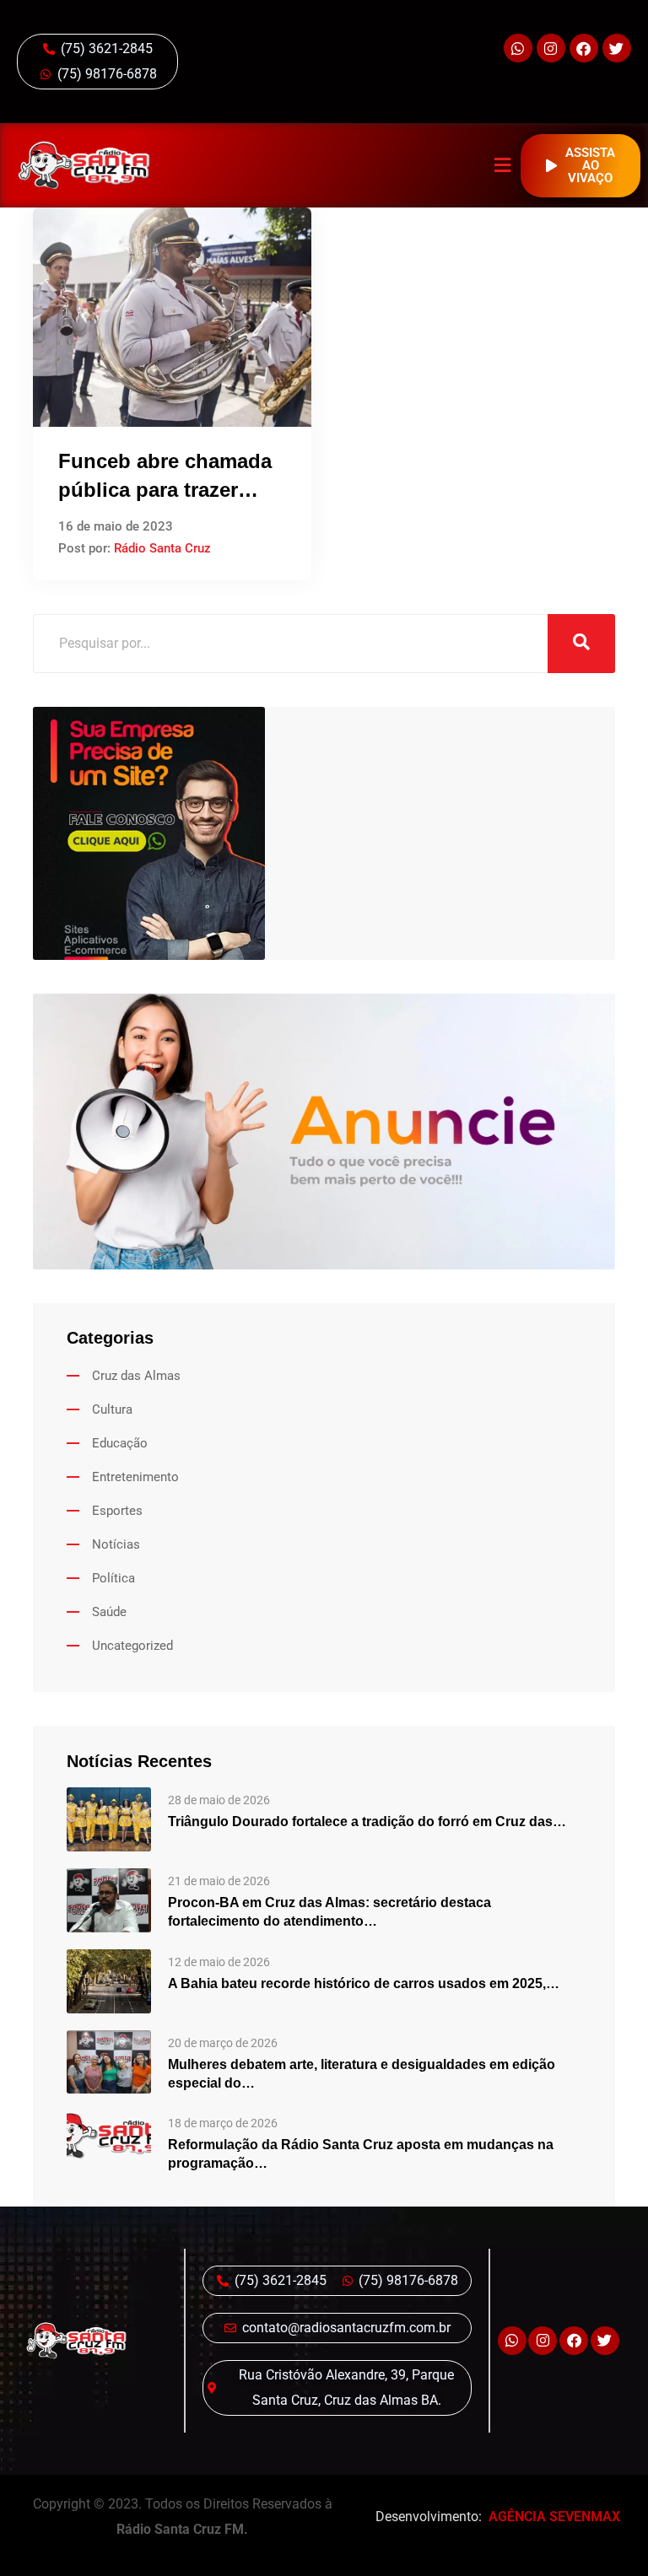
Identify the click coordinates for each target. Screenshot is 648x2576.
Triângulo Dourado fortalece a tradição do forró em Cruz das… (367, 1822)
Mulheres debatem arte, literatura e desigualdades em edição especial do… (362, 2074)
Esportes (117, 1511)
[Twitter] (617, 48)
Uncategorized (132, 1646)
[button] (503, 166)
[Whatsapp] (518, 48)
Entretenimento (135, 1477)
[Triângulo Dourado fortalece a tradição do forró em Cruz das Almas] (109, 1818)
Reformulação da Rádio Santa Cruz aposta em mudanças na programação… (361, 2154)
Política (113, 1578)
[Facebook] (584, 48)
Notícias (116, 1544)
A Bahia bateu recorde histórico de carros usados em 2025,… (364, 1983)
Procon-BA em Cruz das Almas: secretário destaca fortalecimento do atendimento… (329, 1912)
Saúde (109, 1612)
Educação (120, 1443)
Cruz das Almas (136, 1376)
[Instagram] (551, 48)
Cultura (112, 1409)
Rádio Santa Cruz (162, 548)
